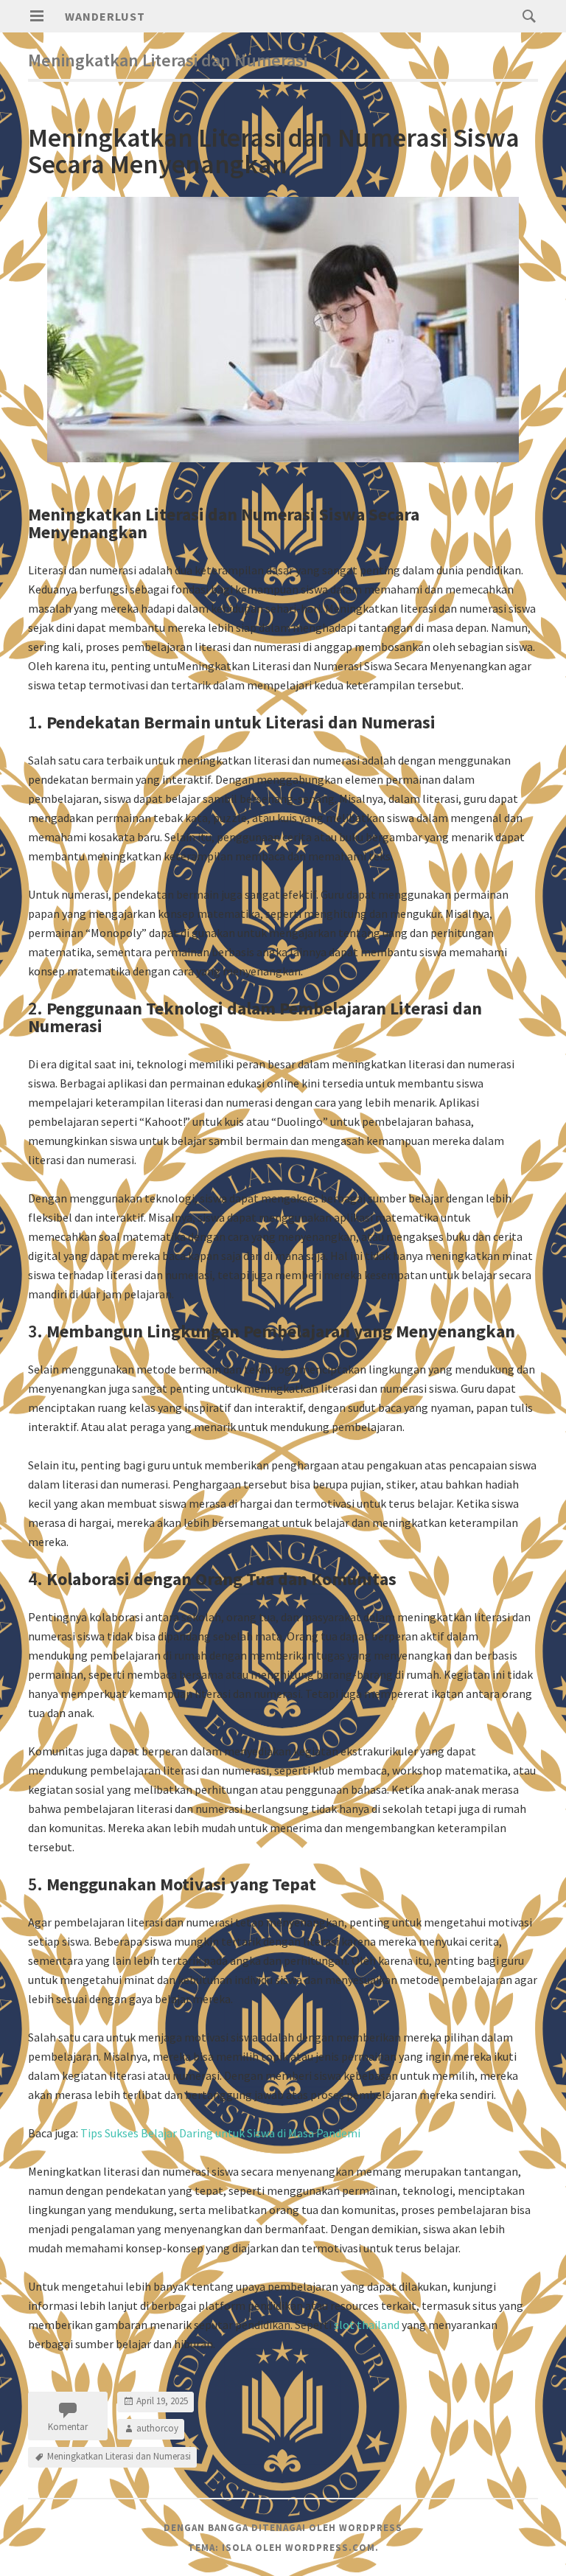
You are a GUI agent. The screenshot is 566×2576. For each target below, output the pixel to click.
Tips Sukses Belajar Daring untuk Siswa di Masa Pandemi (220, 2133)
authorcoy (157, 2428)
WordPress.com (330, 2548)
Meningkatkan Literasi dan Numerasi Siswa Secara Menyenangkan (274, 151)
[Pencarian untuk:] (525, 15)
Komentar (68, 2427)
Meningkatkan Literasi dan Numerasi (119, 2456)
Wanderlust (105, 16)
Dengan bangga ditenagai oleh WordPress (283, 2528)
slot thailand (367, 2325)
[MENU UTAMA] (37, 16)
